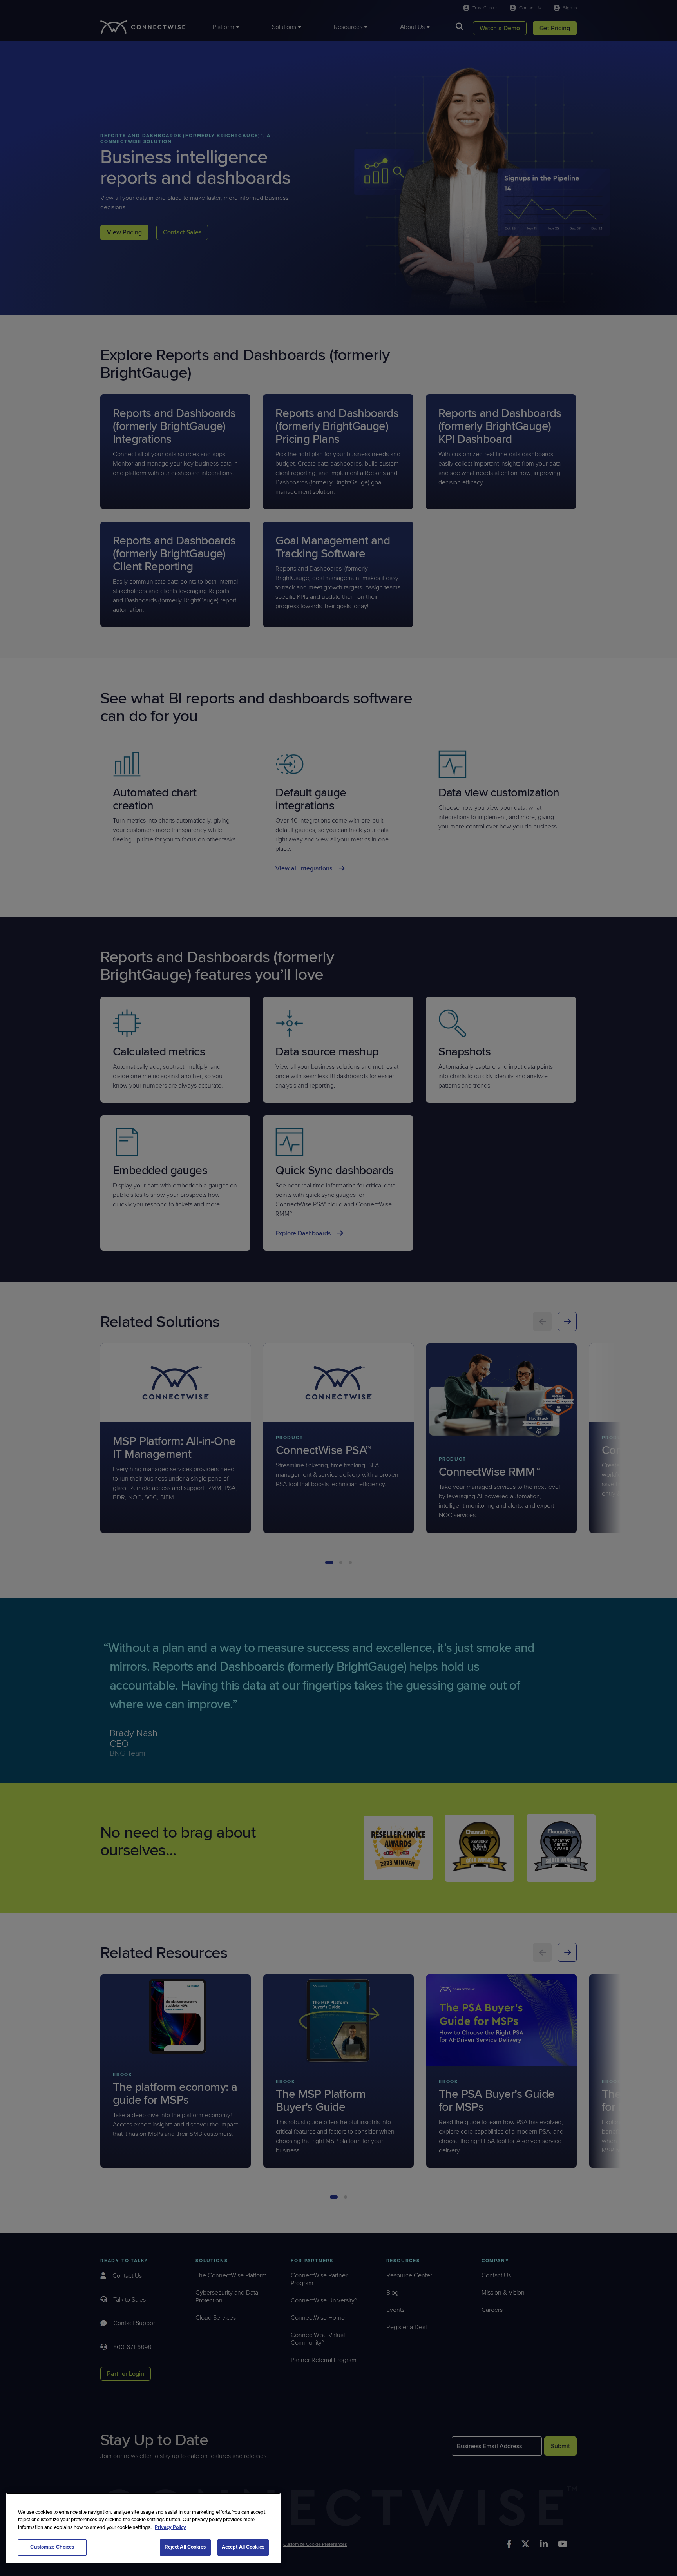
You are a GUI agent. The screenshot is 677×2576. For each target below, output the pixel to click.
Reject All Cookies (185, 2547)
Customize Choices (52, 2547)
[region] (143, 2528)
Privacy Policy (170, 2527)
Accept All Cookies (243, 2547)
